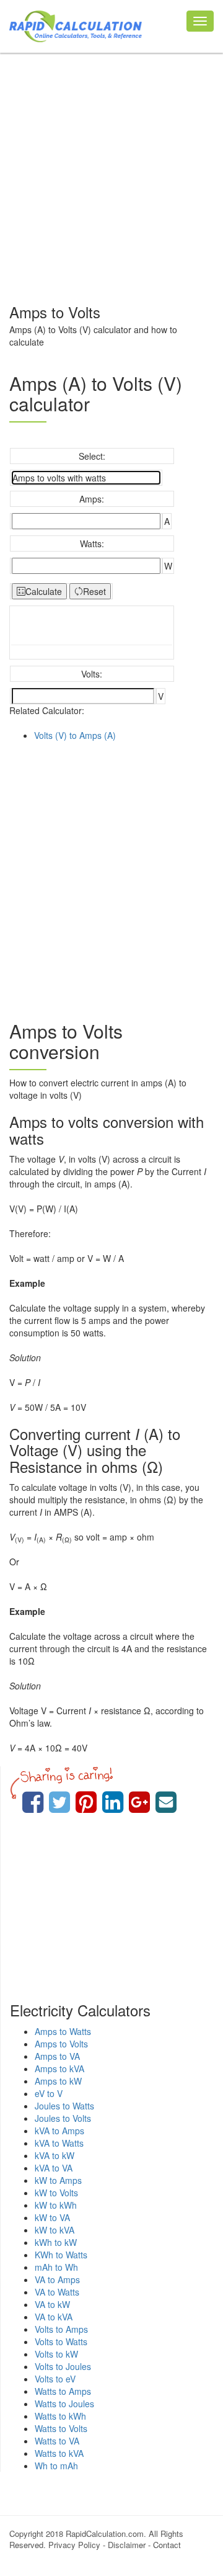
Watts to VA (57, 2441)
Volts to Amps (61, 2329)
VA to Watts (57, 2292)
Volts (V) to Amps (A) (75, 735)
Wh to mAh (56, 2466)
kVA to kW (55, 2155)
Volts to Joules (63, 2366)
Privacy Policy (74, 2545)
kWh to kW (56, 2242)
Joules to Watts (64, 2106)
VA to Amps (57, 2279)
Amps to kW (58, 2081)
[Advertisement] (111, 171)
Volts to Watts (61, 2341)
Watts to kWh (60, 2416)
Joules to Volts (63, 2118)
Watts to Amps (63, 2391)
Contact (167, 2545)
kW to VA (52, 2217)
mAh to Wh (56, 2267)
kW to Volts (56, 2193)
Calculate (44, 591)
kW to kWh (56, 2205)
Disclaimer (127, 2545)
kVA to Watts (59, 2143)
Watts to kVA (59, 2453)
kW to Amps (58, 2180)
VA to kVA (54, 2317)
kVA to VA (54, 2168)
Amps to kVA (59, 2068)
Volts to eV (55, 2379)
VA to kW (52, 2304)
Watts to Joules (64, 2404)
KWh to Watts (61, 2255)
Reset (94, 591)
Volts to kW (56, 2354)
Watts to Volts (61, 2428)
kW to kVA (55, 2230)
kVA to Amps (59, 2131)
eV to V (49, 2093)
